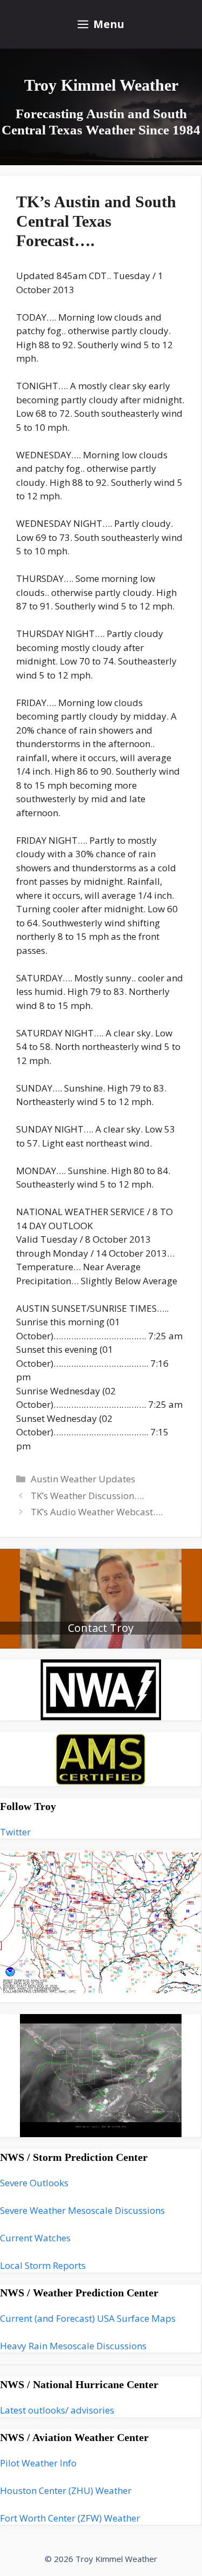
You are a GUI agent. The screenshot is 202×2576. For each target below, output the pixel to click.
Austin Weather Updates (83, 1479)
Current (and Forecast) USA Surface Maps (88, 2318)
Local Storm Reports (43, 2265)
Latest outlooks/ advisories (57, 2410)
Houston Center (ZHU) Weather (66, 2490)
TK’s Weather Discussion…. (87, 1496)
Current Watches (35, 2238)
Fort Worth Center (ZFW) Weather (70, 2518)
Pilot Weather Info (38, 2463)
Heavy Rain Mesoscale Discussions (73, 2346)
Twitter (15, 1832)
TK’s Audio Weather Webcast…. (97, 1512)
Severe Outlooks (34, 2183)
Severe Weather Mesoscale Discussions (82, 2210)
